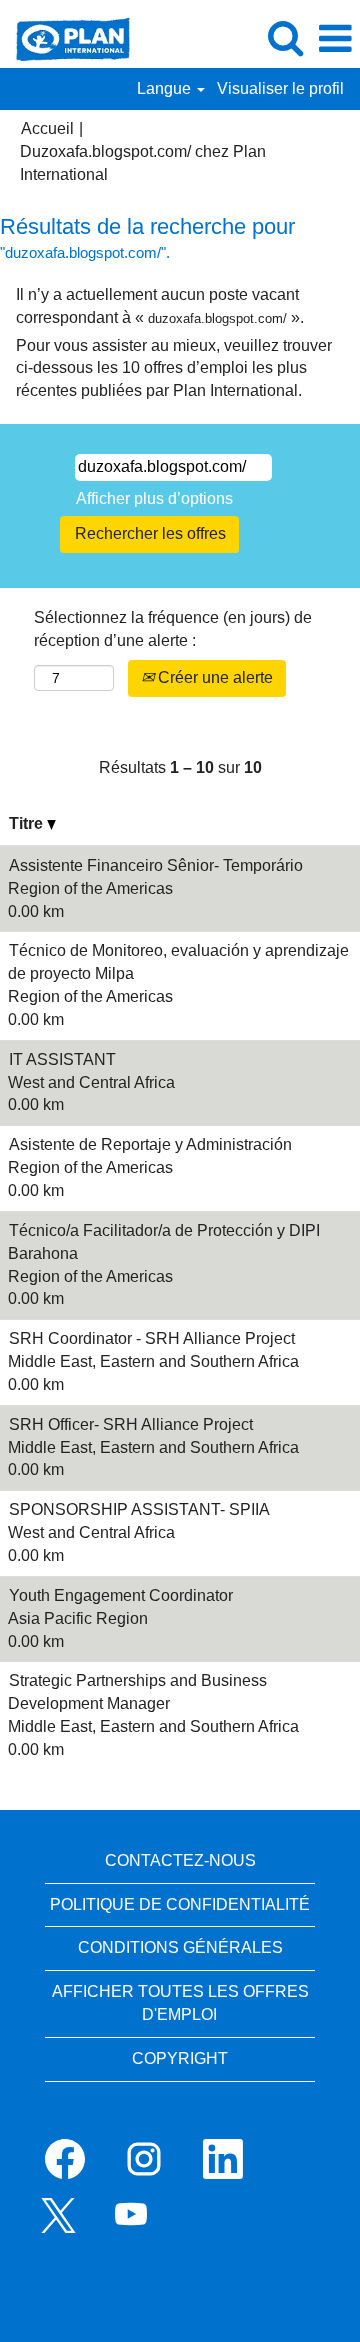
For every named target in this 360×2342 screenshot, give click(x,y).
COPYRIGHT (180, 2058)
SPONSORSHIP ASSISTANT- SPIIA (139, 1509)
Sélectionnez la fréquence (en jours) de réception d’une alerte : (173, 629)
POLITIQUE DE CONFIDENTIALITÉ (180, 1904)
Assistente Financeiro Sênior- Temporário (156, 865)
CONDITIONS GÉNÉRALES (180, 1947)
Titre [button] (28, 823)
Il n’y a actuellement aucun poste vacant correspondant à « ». (160, 306)
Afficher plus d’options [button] (154, 498)
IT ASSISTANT (62, 1059)
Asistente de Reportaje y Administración (150, 1144)
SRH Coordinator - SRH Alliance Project (152, 1338)
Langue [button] (166, 88)
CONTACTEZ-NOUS (180, 1860)
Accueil (47, 128)
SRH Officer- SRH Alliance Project (131, 1424)
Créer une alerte (213, 677)
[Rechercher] (285, 38)
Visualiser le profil (280, 88)
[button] (335, 39)
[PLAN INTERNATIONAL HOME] (65, 37)
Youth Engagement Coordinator (121, 1595)
